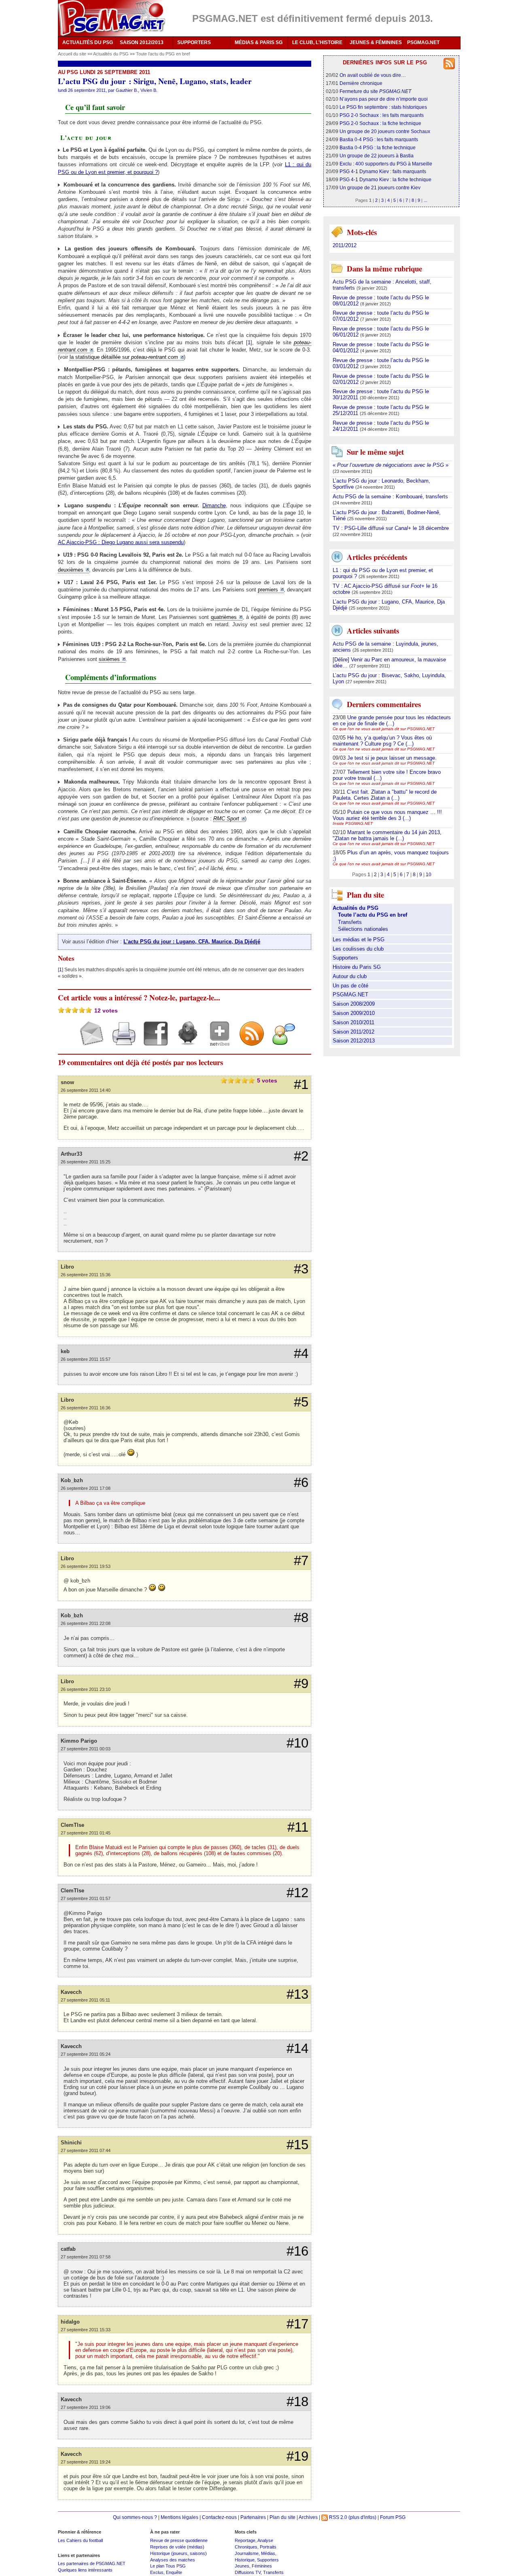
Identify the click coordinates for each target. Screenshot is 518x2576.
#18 (297, 2402)
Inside (353, 823)
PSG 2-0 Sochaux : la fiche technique (380, 123)
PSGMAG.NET (423, 42)
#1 (301, 1085)
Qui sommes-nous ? (135, 2517)
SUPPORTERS (194, 42)
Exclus (157, 2572)
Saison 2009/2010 (354, 1013)
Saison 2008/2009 (354, 1004)
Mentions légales (179, 2517)
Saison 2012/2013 (354, 1041)
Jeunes (242, 2566)
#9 (301, 1684)
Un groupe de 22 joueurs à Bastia (377, 156)
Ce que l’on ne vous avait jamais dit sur (384, 729)
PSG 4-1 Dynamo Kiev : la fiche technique (385, 179)
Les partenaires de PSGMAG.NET (92, 2563)
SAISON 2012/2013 (142, 42)
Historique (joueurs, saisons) (178, 2553)
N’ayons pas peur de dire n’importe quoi (384, 99)
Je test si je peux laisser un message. (392, 758)
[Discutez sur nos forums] (281, 1041)
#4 (301, 1354)
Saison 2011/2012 (353, 1032)
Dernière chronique (361, 83)
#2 (301, 1156)
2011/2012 (345, 245)
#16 (297, 2251)
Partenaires (253, 2517)
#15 (297, 2145)
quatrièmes (224, 617)
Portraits (268, 2547)
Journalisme (247, 2553)
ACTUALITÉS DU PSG (88, 42)
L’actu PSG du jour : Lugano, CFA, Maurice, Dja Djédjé (192, 942)
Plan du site (282, 2517)
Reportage (245, 2540)
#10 (297, 1743)
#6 (301, 1483)
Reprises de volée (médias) (177, 2547)
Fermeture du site (375, 91)
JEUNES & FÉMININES (376, 42)
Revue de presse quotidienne (179, 2540)
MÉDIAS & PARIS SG (259, 42)
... (426, 200)
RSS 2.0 (338, 2517)
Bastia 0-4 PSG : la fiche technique (378, 147)
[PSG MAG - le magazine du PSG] (111, 18)
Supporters (345, 958)
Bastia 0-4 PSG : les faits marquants (379, 139)
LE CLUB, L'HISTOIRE (317, 42)
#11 (298, 1827)
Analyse (265, 2540)
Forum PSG (393, 2517)
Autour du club (350, 976)
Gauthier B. (127, 90)
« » (391, 465)
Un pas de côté (350, 986)
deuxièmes (71, 570)
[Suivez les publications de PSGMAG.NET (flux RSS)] (249, 1041)
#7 (301, 1561)
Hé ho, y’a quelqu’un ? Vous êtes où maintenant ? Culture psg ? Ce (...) (382, 741)
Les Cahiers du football (80, 2540)
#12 (297, 1893)
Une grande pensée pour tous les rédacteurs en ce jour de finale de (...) (392, 720)
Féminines (262, 2566)
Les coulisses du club (358, 949)
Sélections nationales (363, 929)
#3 (301, 1269)
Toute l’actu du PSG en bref (163, 54)
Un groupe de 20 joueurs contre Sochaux (385, 131)
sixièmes (109, 659)
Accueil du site (72, 54)
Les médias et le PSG (359, 940)
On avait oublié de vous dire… (373, 75)
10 (429, 874)
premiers (268, 590)
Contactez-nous (219, 2517)
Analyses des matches (173, 2560)
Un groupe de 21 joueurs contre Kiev (380, 187)
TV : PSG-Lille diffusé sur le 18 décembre (391, 528)
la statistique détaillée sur (124, 357)
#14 (297, 2049)
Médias (268, 2553)
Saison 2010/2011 (353, 1022)
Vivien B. (149, 90)
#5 (301, 1402)
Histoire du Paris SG (357, 967)
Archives (308, 2517)
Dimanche (214, 505)
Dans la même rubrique (384, 268)
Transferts (350, 922)
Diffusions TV (248, 2572)
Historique (245, 2560)
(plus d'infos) (362, 2517)
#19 (297, 2456)
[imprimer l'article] (121, 1041)
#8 (301, 1618)
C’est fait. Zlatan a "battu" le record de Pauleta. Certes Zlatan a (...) (385, 795)
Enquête (174, 2572)
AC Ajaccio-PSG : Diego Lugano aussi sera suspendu (121, 542)
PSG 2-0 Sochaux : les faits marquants (382, 115)
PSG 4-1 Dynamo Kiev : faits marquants (383, 171)
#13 (297, 1994)
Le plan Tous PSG (168, 2566)
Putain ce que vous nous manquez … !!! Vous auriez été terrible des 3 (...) (387, 815)
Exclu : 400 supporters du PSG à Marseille (386, 164)
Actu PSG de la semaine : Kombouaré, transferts (390, 497)
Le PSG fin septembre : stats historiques (383, 107)
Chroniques (246, 2547)
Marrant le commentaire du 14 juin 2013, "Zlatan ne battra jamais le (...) (387, 835)
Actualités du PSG (111, 54)
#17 (297, 2324)
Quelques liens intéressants (85, 2570)
